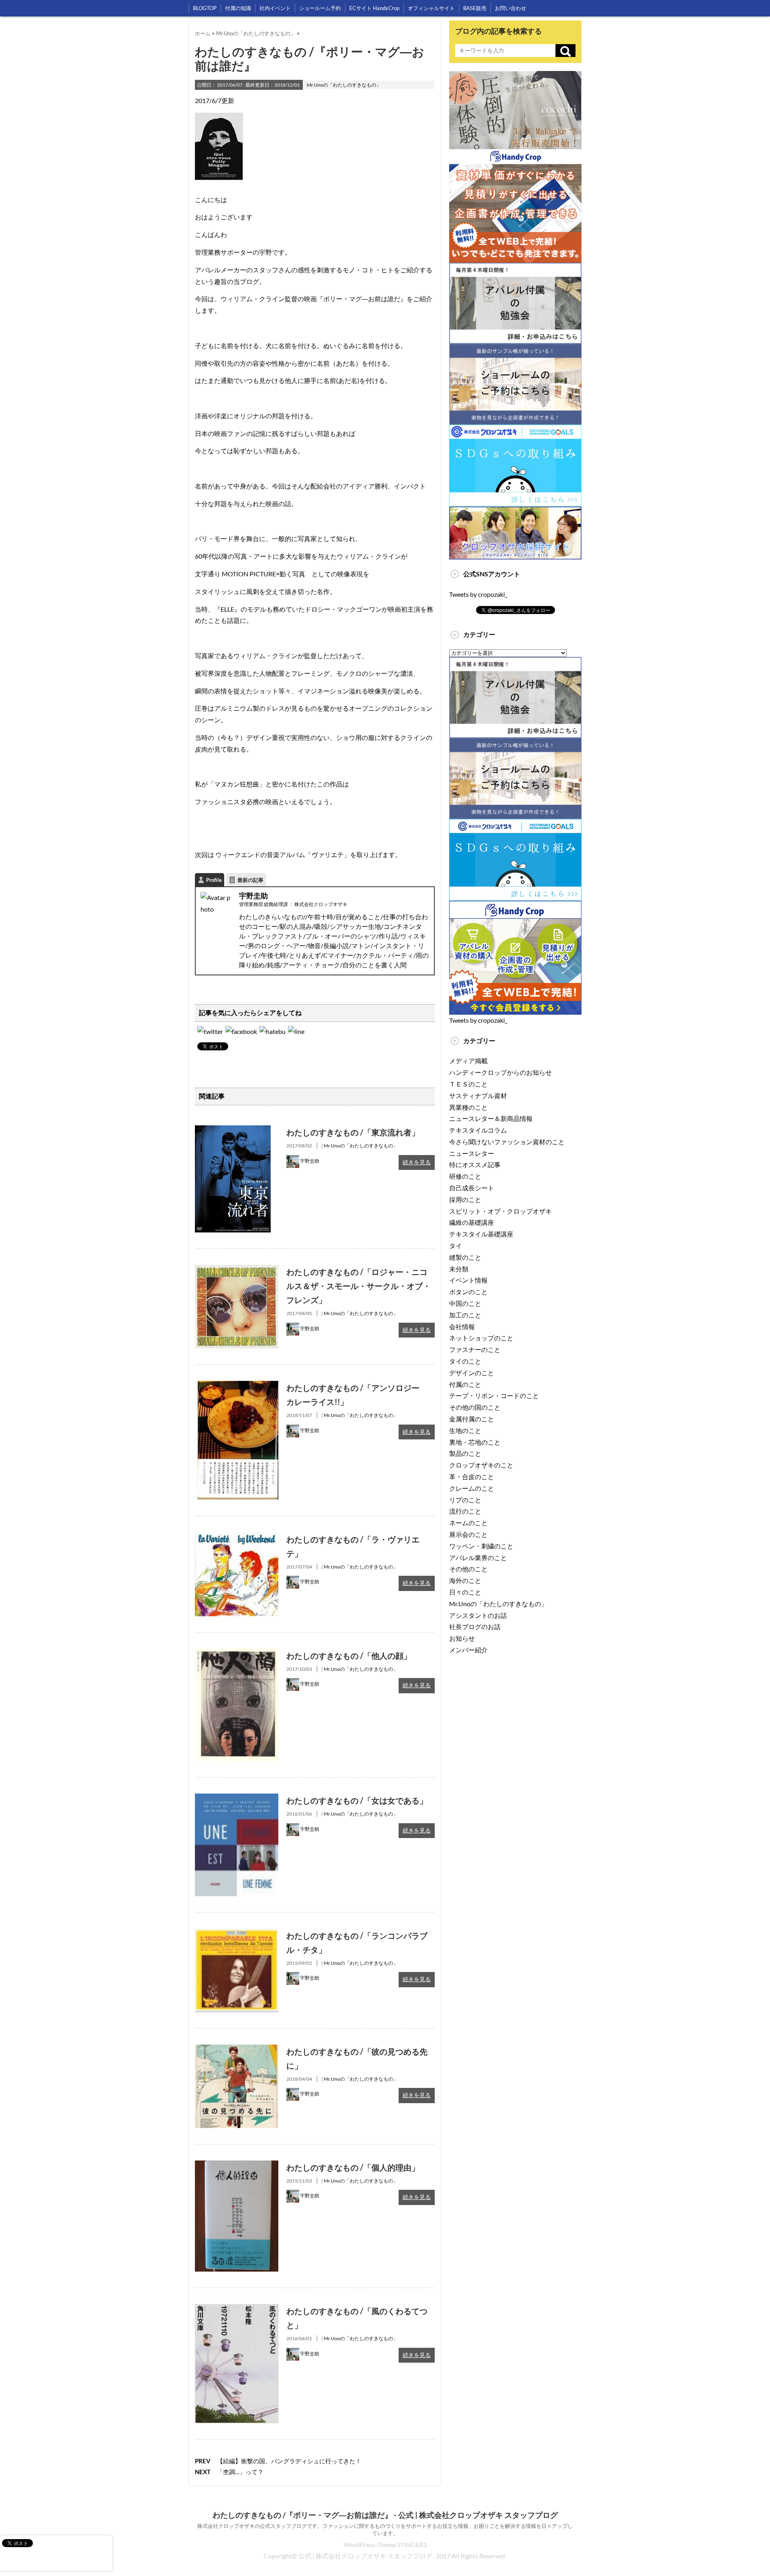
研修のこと (465, 1176)
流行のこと (465, 1511)
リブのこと (465, 1500)
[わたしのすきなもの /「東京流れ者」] (233, 1131)
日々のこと (465, 1592)
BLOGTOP (205, 8)
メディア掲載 (468, 1061)
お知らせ (462, 1638)
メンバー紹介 (468, 1650)
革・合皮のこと (472, 1476)
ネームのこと (468, 1523)
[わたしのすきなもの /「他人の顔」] (237, 1654)
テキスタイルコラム (478, 1130)
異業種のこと (468, 1107)
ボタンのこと (468, 1292)
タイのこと (465, 1361)
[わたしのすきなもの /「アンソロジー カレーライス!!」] (237, 1386)
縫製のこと (465, 1257)
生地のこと (465, 1430)
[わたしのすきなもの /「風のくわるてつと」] (237, 2309)
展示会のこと (468, 1534)
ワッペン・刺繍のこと (481, 1546)
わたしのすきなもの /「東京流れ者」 (353, 1132)
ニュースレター (472, 1153)
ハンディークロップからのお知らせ (500, 1072)
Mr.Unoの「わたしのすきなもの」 (344, 85)
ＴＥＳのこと (468, 1084)
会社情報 (462, 1327)
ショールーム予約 (320, 8)
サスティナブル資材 (478, 1095)
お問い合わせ (511, 8)
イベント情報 (468, 1280)
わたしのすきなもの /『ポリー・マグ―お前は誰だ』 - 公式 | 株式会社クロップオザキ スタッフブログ (385, 2515)
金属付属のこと (472, 1419)
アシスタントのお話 (478, 1615)
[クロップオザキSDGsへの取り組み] (515, 430)
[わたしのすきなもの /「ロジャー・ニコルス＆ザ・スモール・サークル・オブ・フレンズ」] (237, 1270)
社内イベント (275, 8)
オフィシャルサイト (431, 8)
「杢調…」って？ (240, 2472)
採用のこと (465, 1199)
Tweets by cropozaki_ (478, 594)
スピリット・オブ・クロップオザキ (500, 1211)
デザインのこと (472, 1373)
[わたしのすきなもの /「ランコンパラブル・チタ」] (237, 1934)
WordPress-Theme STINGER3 (385, 2545)
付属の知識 (238, 8)
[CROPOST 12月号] (273, 1031)
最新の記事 (250, 880)
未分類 (459, 1269)
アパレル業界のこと (478, 1558)
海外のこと (465, 1580)
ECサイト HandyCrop (374, 8)
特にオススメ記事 (475, 1164)
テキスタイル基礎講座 (481, 1234)
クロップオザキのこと (481, 1465)
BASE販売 (475, 8)
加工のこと (465, 1315)
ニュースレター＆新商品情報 (491, 1118)
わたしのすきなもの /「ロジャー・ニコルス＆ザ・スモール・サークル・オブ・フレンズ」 (359, 1286)
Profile (214, 880)
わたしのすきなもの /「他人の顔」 (349, 1656)
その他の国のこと (475, 1407)
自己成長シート (472, 1188)
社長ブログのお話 (475, 1626)
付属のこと (465, 1384)
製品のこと (465, 1453)
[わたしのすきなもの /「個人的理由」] (237, 2166)
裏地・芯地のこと (475, 1442)
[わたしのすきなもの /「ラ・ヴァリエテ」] (237, 1538)
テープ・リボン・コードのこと (494, 1395)
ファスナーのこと (475, 1349)
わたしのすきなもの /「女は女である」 (357, 1800)
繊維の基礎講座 (472, 1222)
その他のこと (468, 1569)
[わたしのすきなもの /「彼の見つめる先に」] (237, 2050)
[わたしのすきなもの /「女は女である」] (237, 1799)
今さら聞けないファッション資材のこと (507, 1142)
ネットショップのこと (481, 1338)
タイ (456, 1245)
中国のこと (465, 1303)
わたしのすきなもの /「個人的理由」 (353, 2167)
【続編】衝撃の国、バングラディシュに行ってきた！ (289, 2461)
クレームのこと (472, 1488)
